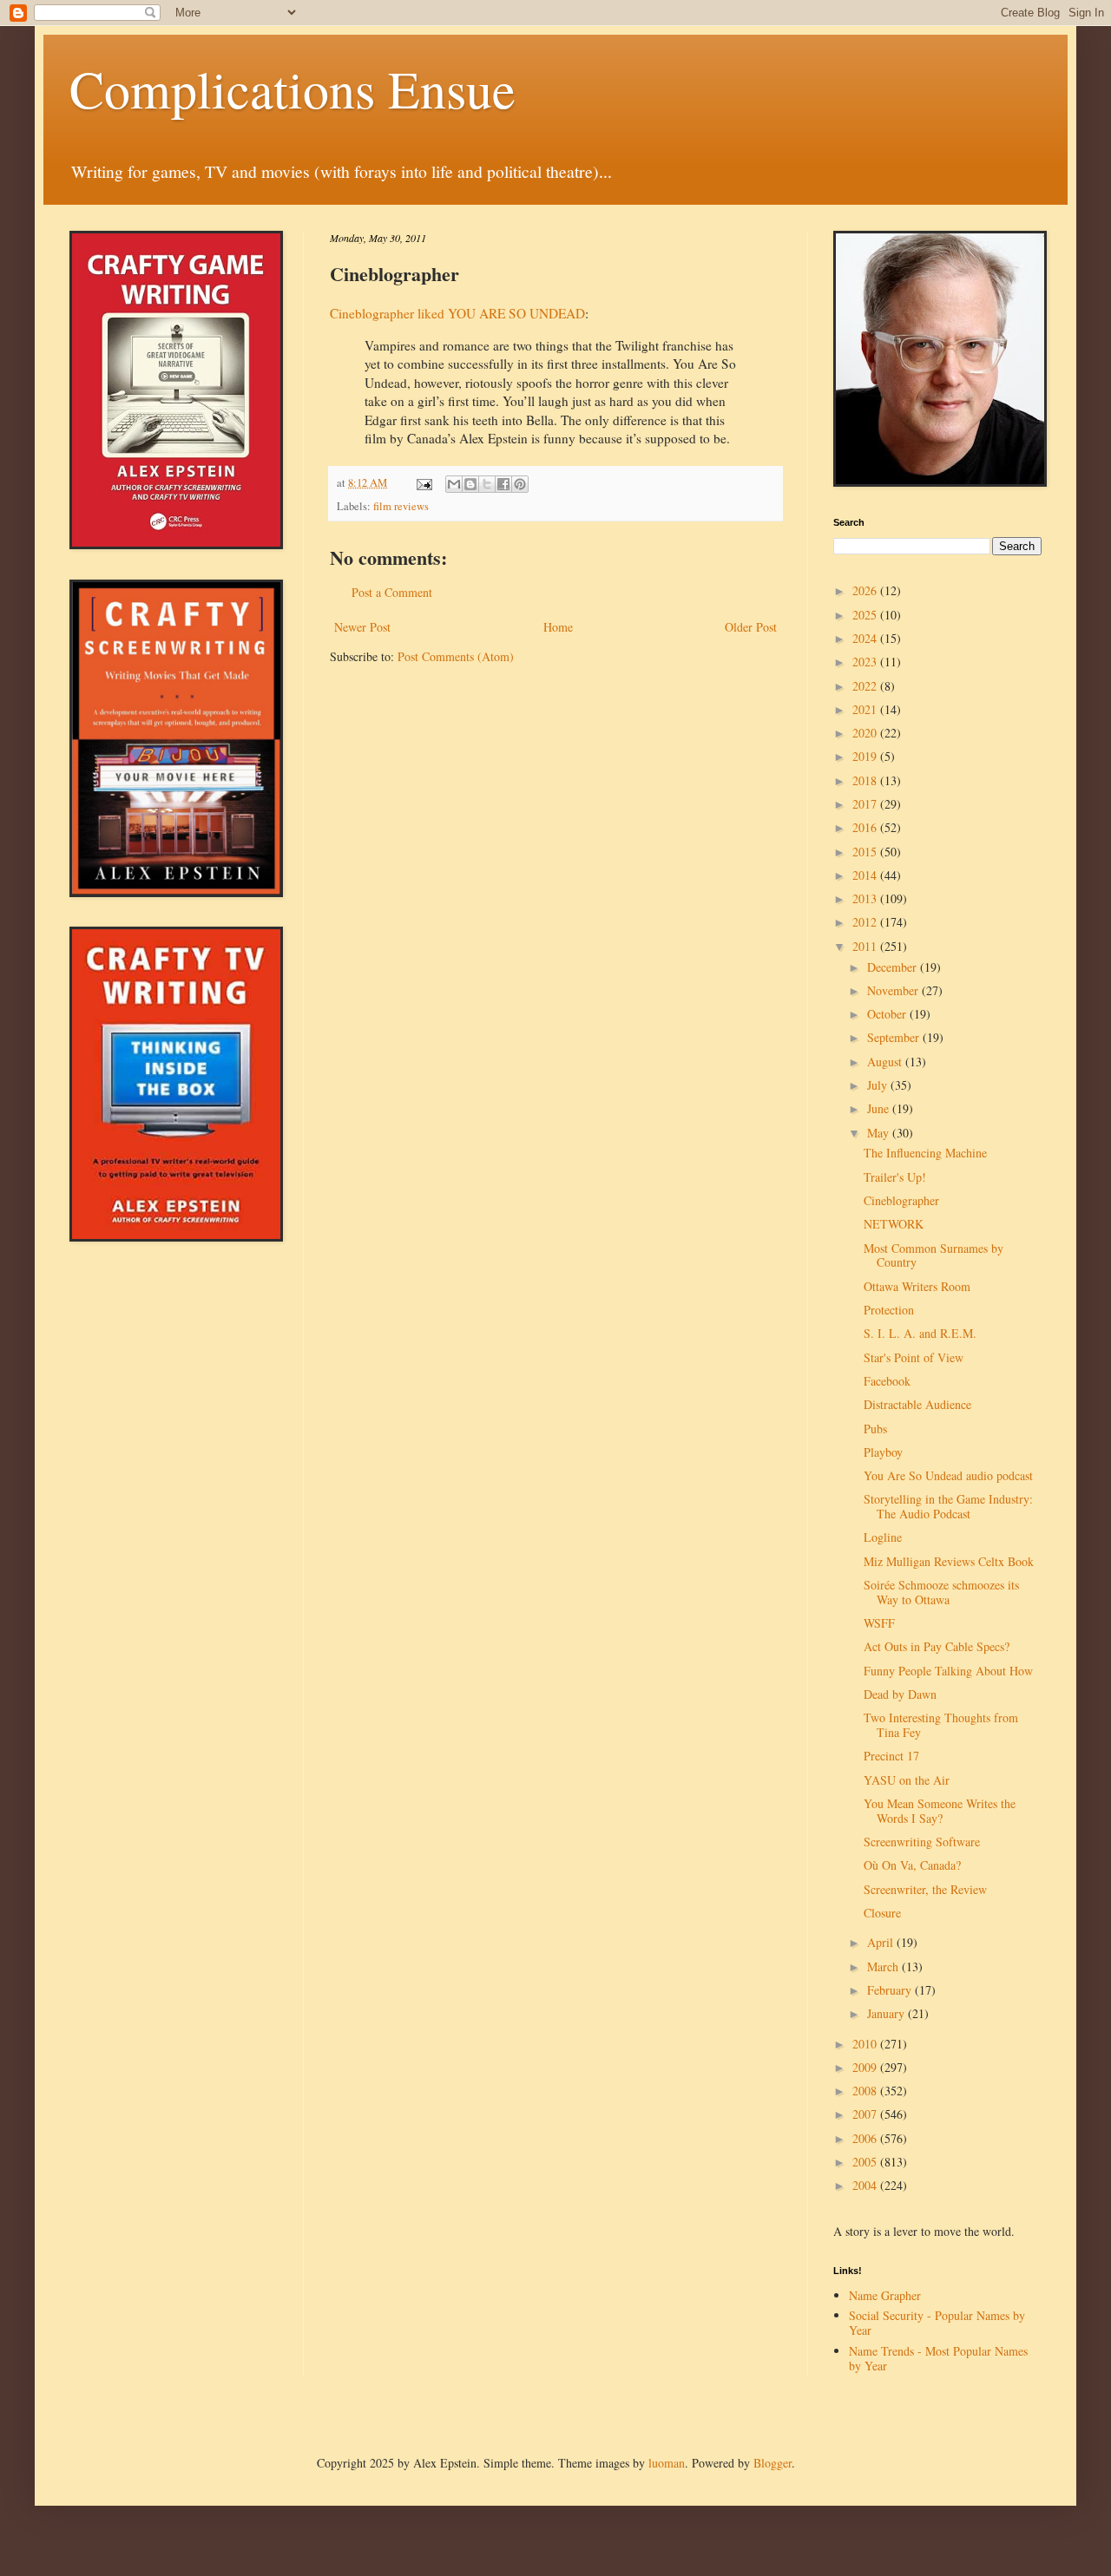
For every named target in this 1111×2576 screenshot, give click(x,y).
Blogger (772, 2463)
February (891, 1990)
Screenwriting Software (922, 1842)
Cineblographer (901, 1200)
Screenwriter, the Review (925, 1889)
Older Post (751, 627)
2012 (866, 922)
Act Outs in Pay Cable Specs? (937, 1646)
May (880, 1133)
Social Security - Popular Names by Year (937, 2323)
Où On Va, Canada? (912, 1865)
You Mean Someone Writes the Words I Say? (940, 1811)
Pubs (875, 1429)
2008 (866, 2091)
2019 (866, 756)
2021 (866, 709)
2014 (866, 875)
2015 (866, 852)
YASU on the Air (907, 1780)
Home (558, 627)
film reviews (401, 506)
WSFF (879, 1623)
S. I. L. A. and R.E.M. (920, 1333)
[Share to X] (487, 484)
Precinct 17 (891, 1756)
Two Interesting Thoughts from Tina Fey (941, 1725)
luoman (667, 2463)
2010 (866, 2044)
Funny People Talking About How (948, 1671)
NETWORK (894, 1224)
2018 (866, 780)
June (880, 1108)
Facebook (887, 1381)
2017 (866, 804)
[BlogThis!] (470, 484)
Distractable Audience (917, 1404)
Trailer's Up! (895, 1177)
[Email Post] (423, 483)
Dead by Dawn (900, 1694)
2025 (866, 615)
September (895, 1037)
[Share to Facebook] (503, 484)
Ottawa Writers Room (917, 1286)
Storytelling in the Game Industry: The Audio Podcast (948, 1506)
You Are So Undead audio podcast (948, 1475)
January (887, 2013)
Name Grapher (885, 2295)
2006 (866, 2138)
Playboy (883, 1452)
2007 (866, 2114)
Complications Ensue (293, 88)
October (888, 1014)
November (894, 990)
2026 (866, 590)
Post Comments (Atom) (456, 656)
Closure (882, 1913)
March (884, 1966)
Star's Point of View (914, 1357)
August (886, 1062)
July (879, 1085)
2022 (866, 686)
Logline (883, 1537)
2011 (866, 946)
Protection (889, 1310)
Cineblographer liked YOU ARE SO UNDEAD (457, 313)
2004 (866, 2185)
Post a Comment (392, 592)
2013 (866, 898)
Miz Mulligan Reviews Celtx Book (949, 1561)
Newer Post (362, 627)
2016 (866, 827)
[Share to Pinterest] (520, 484)
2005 (866, 2162)
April (882, 1942)
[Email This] (454, 484)
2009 (866, 2067)
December (894, 967)
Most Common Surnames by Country (934, 1255)
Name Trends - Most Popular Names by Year (938, 2358)
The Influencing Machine (925, 1153)
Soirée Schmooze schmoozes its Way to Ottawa (941, 1592)
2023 (866, 662)
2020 (866, 733)
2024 (866, 638)
